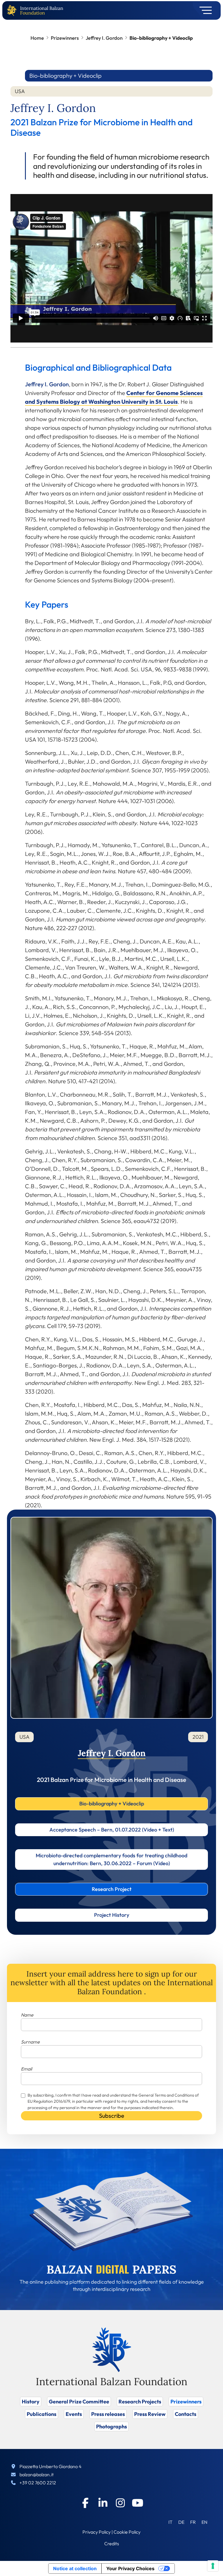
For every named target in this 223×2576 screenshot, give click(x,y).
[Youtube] (138, 2503)
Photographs (111, 2426)
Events (74, 2414)
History (31, 2402)
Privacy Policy (97, 2532)
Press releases (108, 2414)
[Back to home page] (13, 11)
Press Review (150, 2414)
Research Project (112, 1889)
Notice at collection (75, 2568)
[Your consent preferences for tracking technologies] (213, 2566)
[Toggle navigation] (204, 10)
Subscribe (112, 2116)
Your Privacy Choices (130, 2568)
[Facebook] (85, 2503)
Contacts (186, 2414)
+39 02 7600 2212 (38, 2483)
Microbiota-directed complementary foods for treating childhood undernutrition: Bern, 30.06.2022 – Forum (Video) (111, 1859)
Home (37, 38)
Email (26, 2069)
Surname (30, 2042)
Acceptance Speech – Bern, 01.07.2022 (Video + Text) (112, 1830)
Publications (42, 2414)
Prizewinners (65, 38)
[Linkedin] (103, 2503)
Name (27, 2015)
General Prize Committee (79, 2402)
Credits (112, 2544)
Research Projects (140, 2402)
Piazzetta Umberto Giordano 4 (51, 2466)
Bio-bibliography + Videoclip (112, 1804)
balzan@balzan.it (37, 2474)
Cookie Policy (127, 2532)
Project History (112, 1915)
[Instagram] (120, 2503)
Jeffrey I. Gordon (104, 38)
